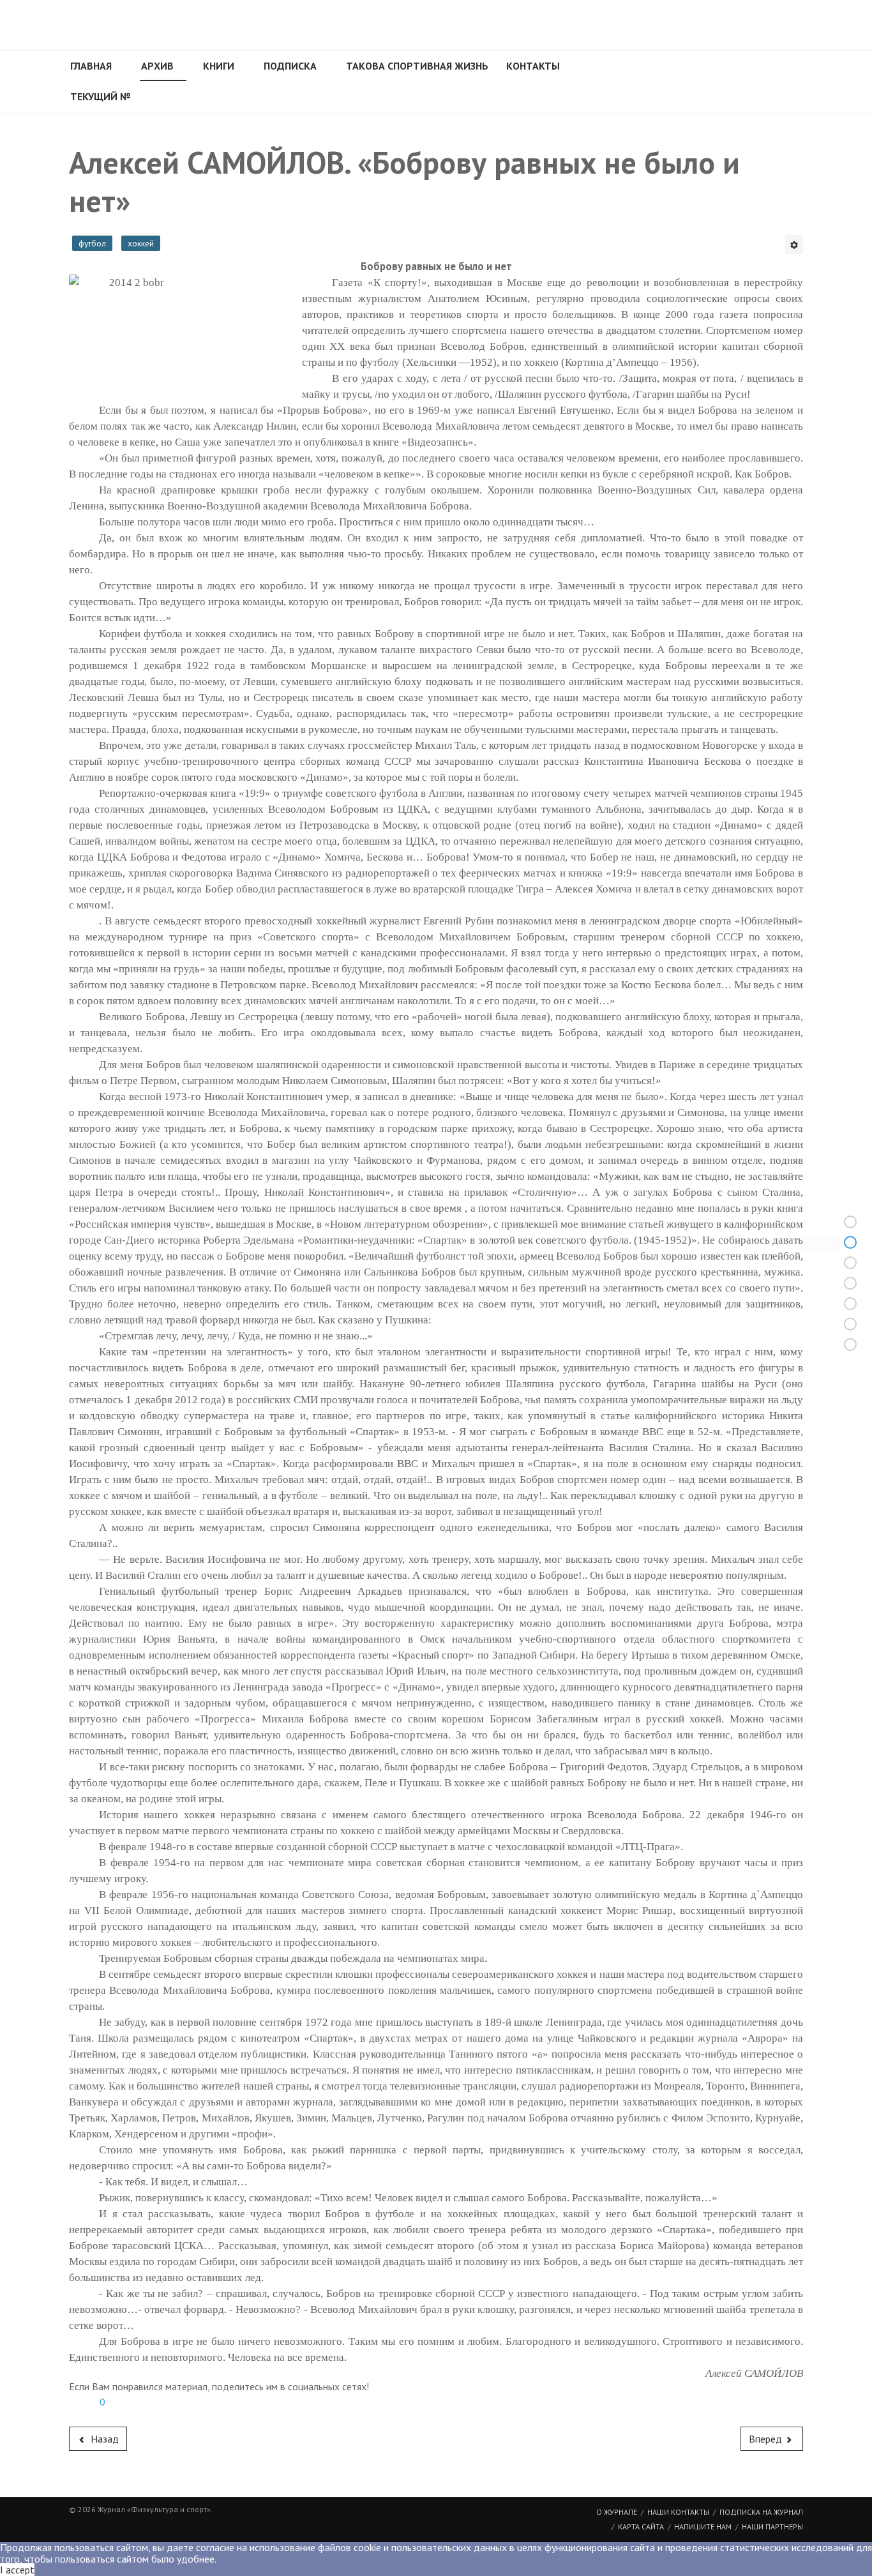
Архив (157, 66)
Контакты (533, 66)
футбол (92, 243)
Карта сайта (641, 2527)
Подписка (290, 66)
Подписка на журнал (761, 2512)
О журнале (617, 2512)
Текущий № (100, 96)
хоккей (141, 243)
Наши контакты (678, 2512)
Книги (219, 66)
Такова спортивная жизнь (417, 66)
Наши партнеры (772, 2527)
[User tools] (794, 245)
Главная (91, 66)
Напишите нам (703, 2527)
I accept (17, 2570)
